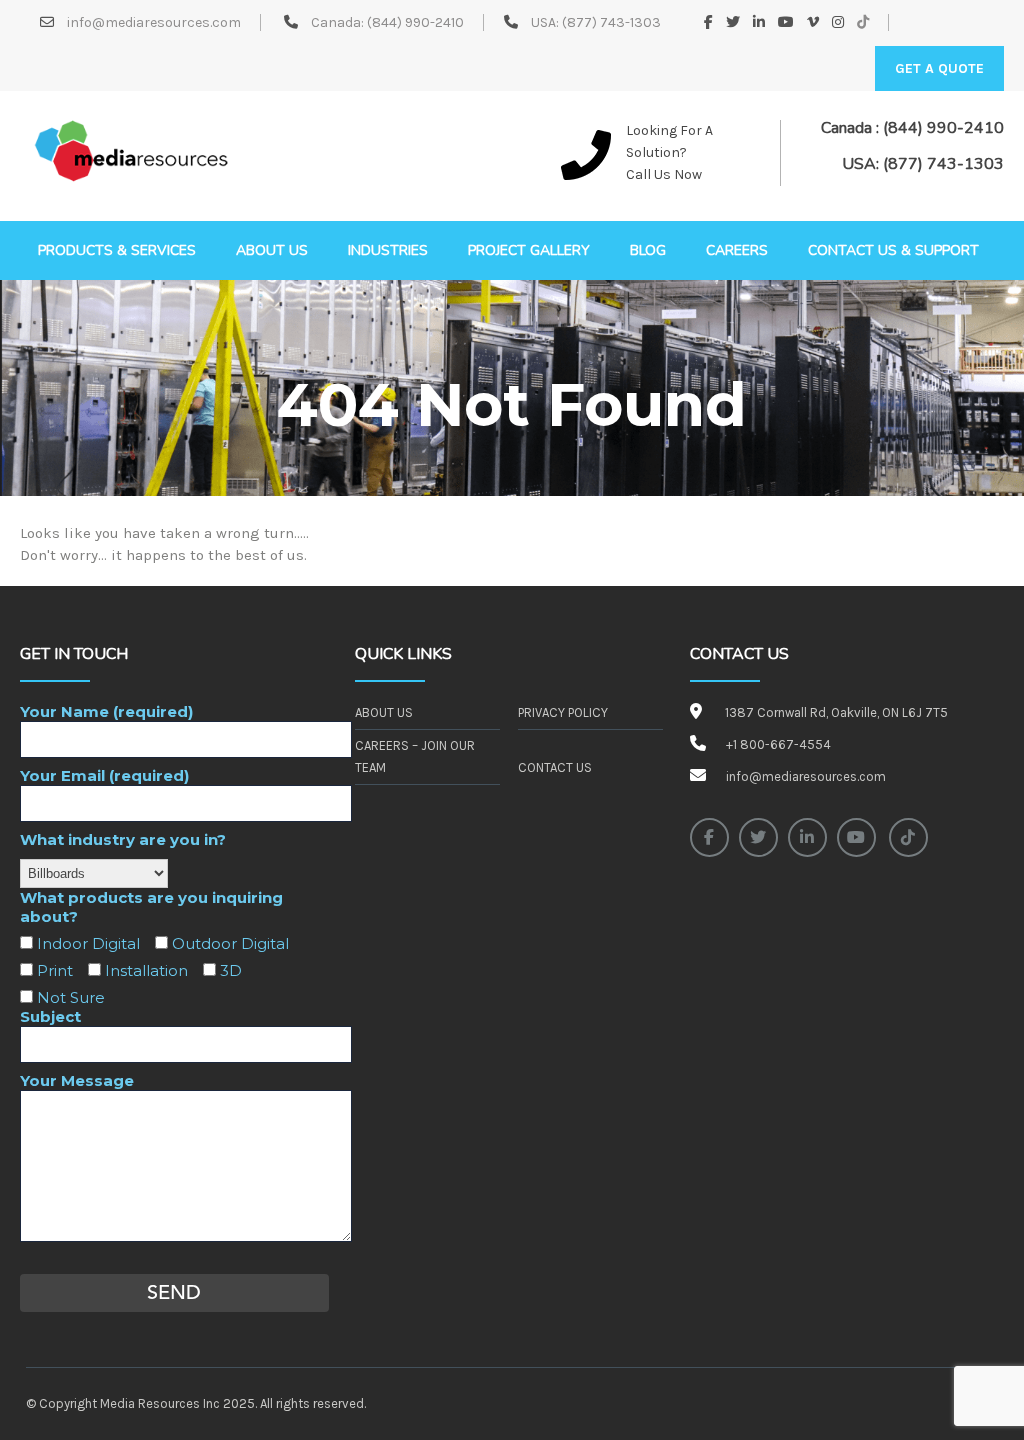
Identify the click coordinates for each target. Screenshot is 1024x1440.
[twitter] (758, 837)
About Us (384, 712)
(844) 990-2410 (415, 22)
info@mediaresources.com (152, 22)
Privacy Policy (563, 712)
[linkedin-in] (807, 837)
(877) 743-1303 (611, 22)
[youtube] (856, 837)
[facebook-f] (709, 837)
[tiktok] (908, 837)
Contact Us (555, 767)
